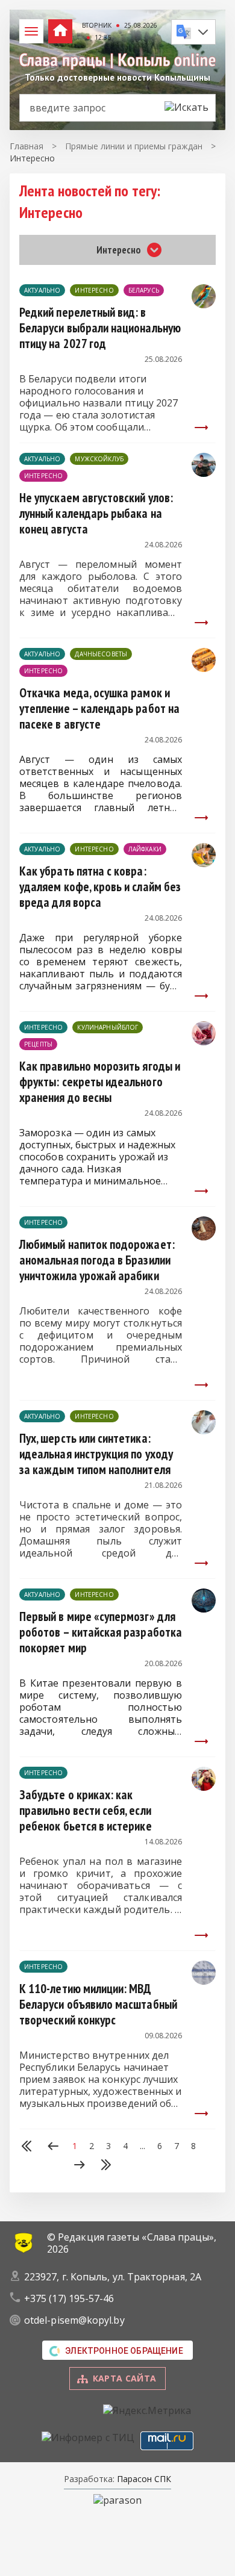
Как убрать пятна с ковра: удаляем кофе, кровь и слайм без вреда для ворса (100, 887)
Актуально (42, 290)
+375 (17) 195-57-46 (69, 2298)
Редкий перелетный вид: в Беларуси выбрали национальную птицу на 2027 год (100, 328)
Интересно (94, 290)
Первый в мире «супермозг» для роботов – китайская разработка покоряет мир (101, 1632)
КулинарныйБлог (108, 1027)
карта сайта (125, 2378)
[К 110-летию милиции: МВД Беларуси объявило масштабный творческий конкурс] (204, 1981)
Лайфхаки (145, 849)
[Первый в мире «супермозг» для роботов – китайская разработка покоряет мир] (204, 1609)
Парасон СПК (143, 2479)
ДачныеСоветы (101, 654)
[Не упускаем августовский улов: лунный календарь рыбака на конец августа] (204, 473)
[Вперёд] (80, 2166)
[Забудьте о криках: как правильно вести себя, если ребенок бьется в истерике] (204, 1787)
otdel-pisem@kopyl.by (74, 2320)
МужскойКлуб (99, 459)
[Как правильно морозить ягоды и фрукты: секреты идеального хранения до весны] (204, 1042)
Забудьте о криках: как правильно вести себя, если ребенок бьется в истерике (86, 1810)
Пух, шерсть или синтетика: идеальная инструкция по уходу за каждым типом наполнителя (96, 1454)
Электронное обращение (124, 2351)
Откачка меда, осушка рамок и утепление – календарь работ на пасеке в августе (99, 708)
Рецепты (38, 1044)
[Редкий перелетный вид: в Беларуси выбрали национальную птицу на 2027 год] (204, 305)
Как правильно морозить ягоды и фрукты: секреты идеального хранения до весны (100, 1082)
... (143, 2146)
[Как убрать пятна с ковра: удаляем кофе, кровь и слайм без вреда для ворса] (204, 863)
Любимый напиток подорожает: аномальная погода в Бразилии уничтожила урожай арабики (97, 1260)
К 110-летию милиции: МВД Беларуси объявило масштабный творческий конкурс (98, 2004)
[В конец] (106, 2166)
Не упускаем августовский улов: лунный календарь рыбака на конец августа (96, 513)
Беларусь (144, 290)
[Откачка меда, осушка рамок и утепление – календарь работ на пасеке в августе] (204, 668)
